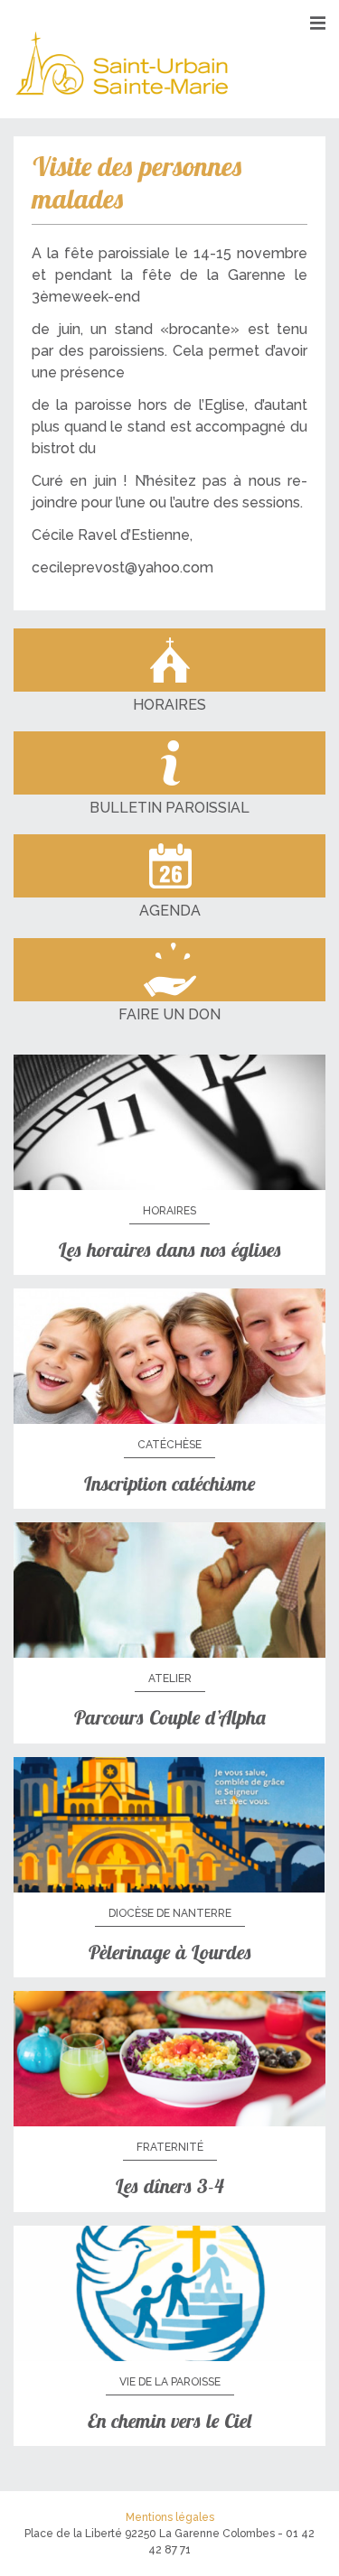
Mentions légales (170, 2517)
